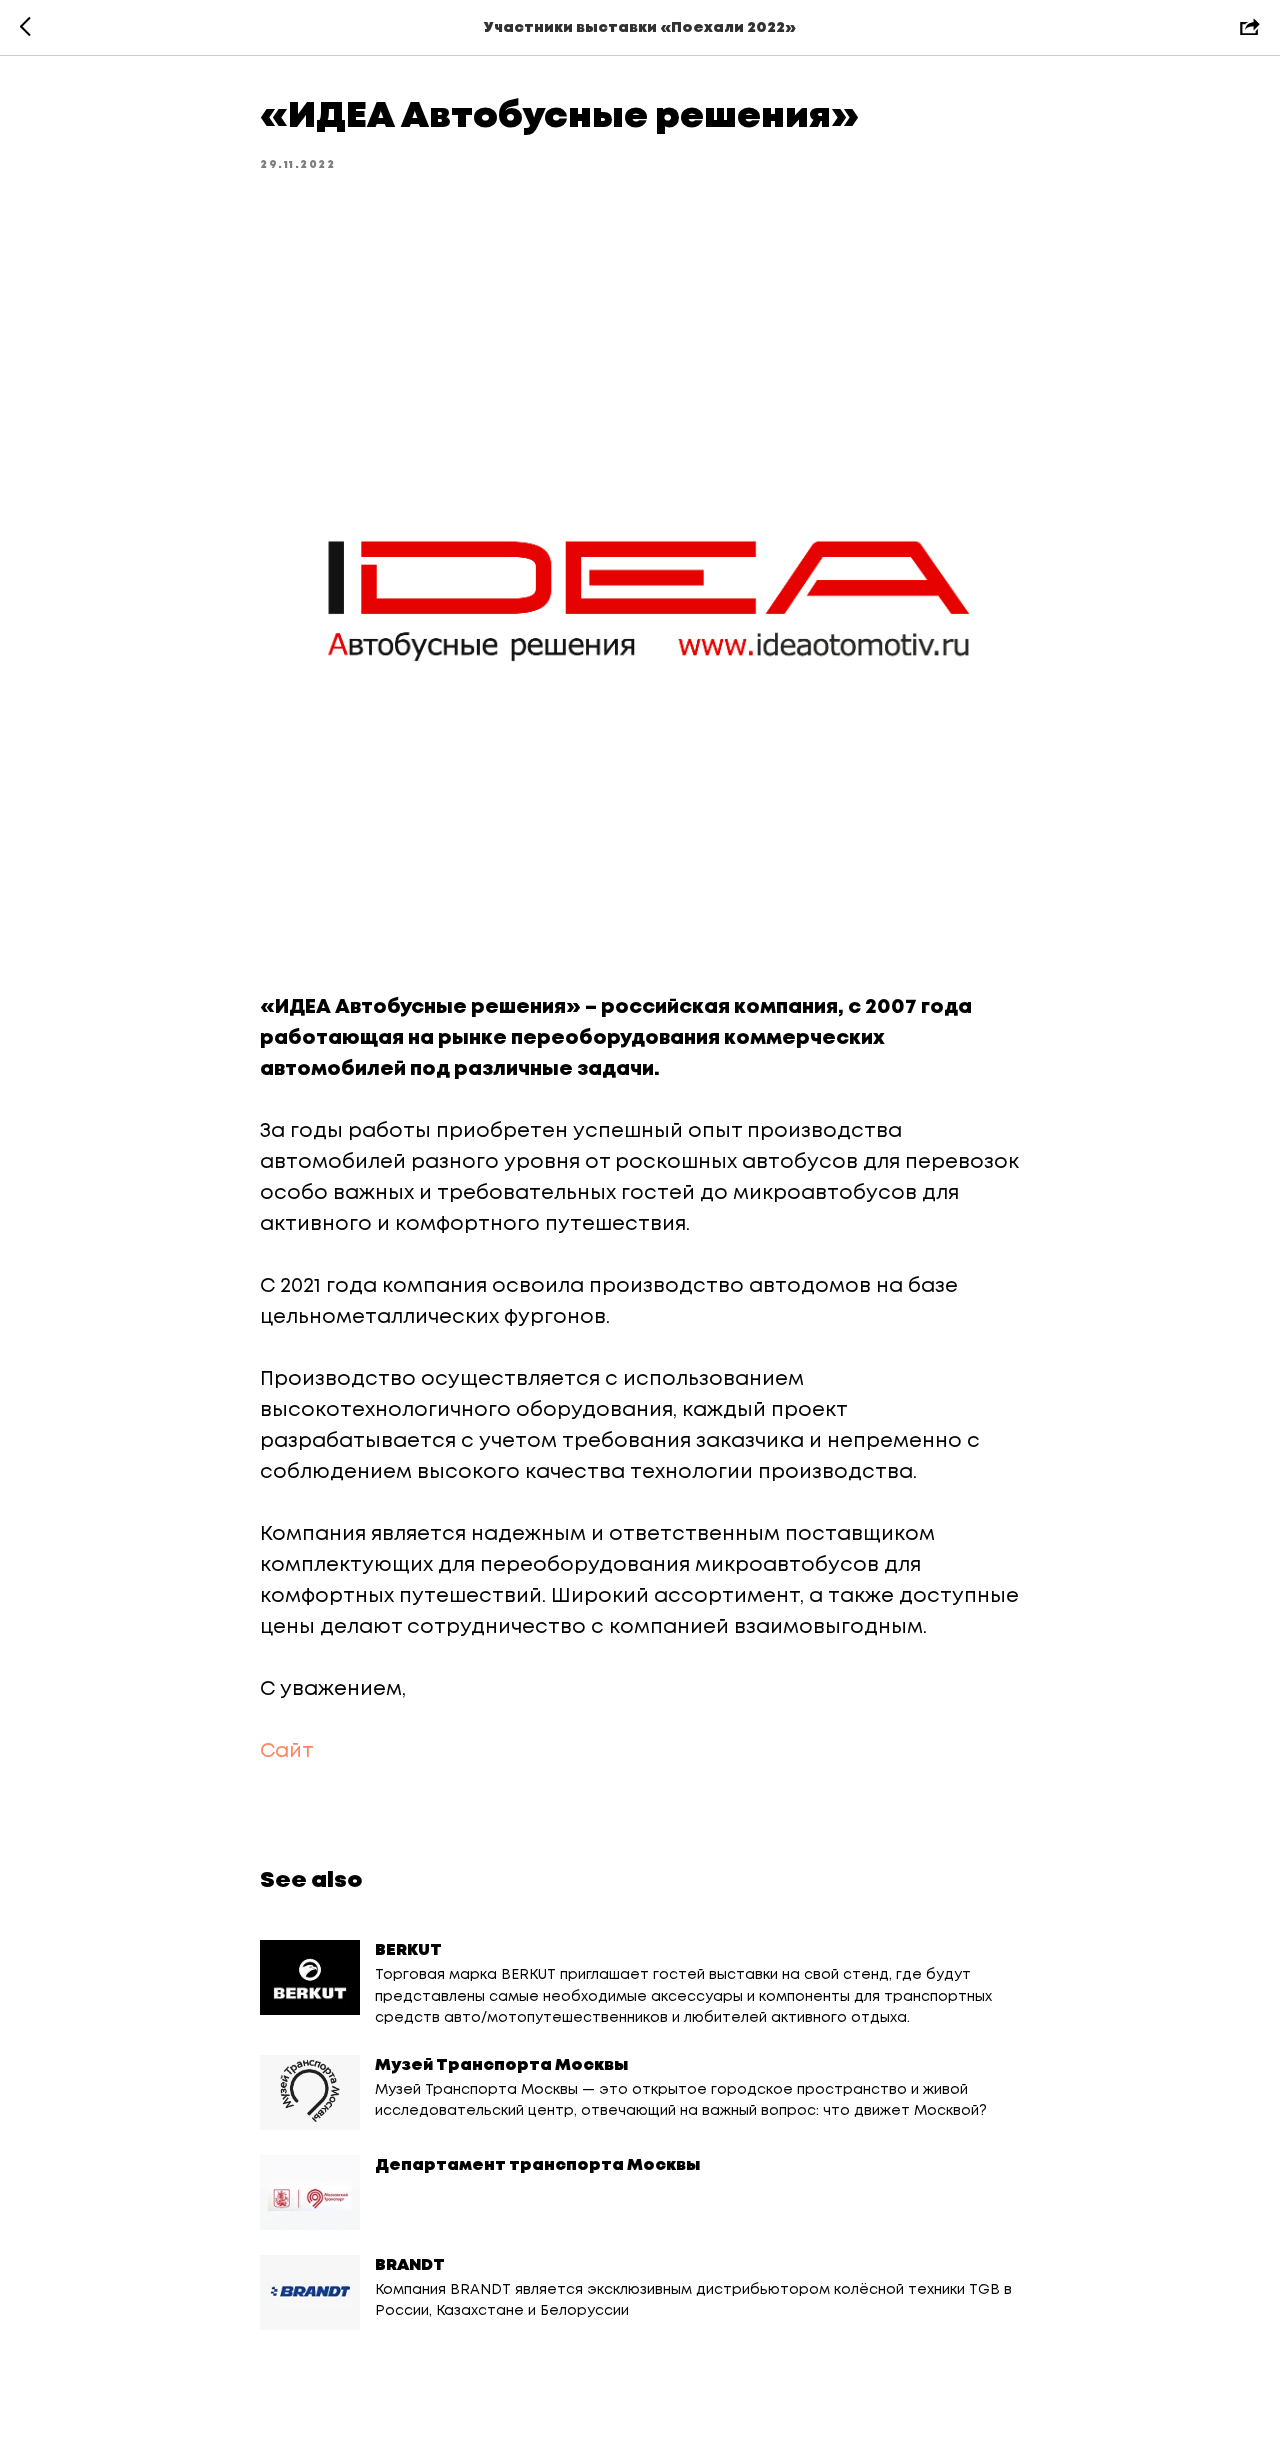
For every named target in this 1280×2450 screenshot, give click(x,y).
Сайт (287, 1751)
